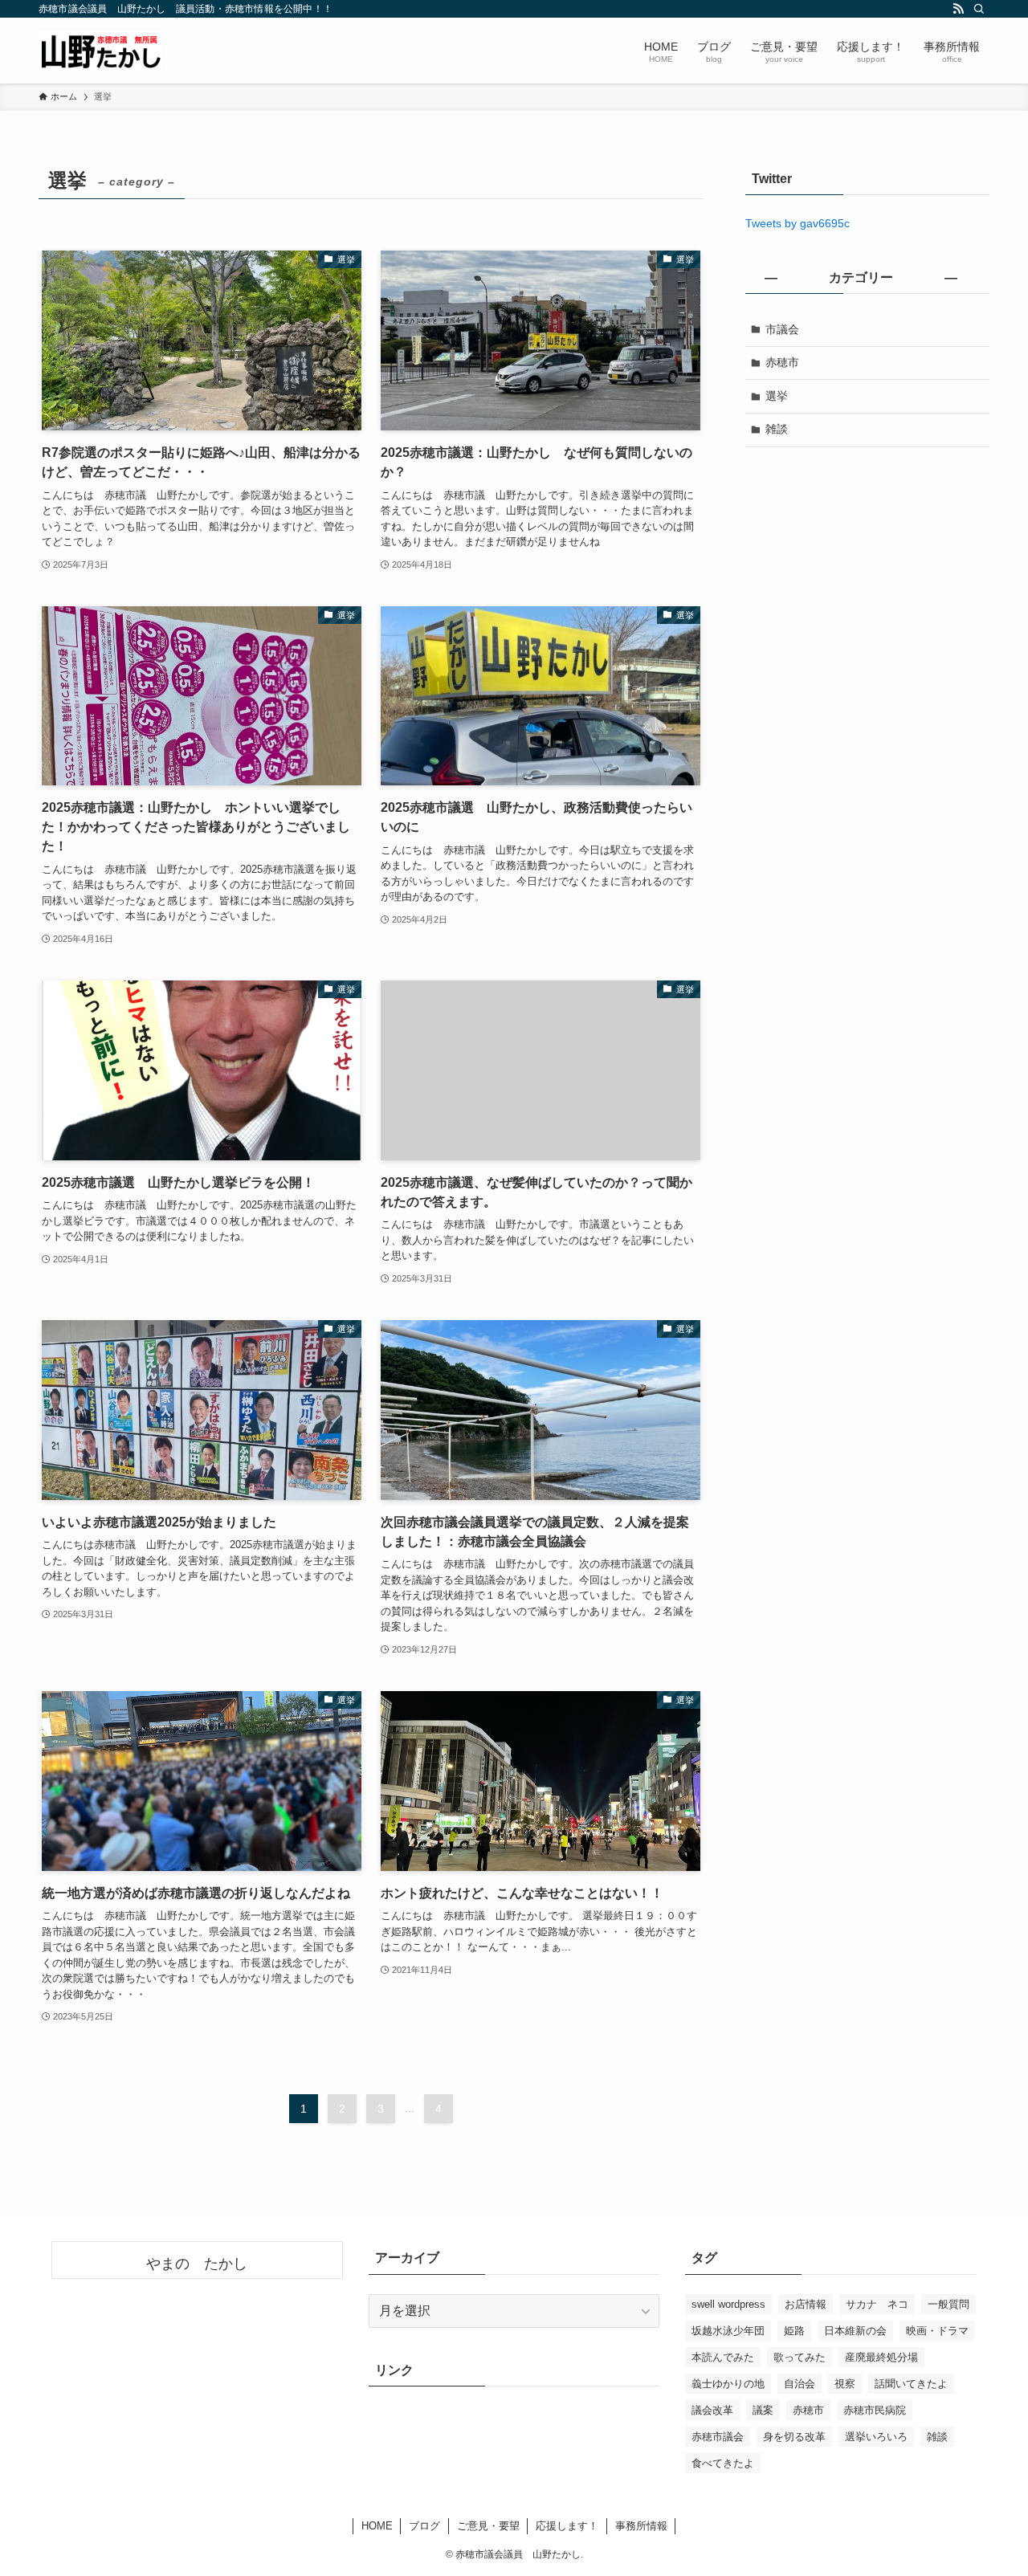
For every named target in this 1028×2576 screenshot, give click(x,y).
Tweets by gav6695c (798, 223)
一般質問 (948, 2304)
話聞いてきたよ (911, 2384)
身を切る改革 (794, 2437)
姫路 (794, 2331)
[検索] (979, 9)
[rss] (958, 9)
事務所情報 (641, 2526)
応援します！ (567, 2526)
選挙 (777, 396)
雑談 (777, 429)
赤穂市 (782, 362)
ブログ (424, 2526)
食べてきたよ (723, 2463)
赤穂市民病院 (875, 2410)
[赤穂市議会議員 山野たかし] (100, 51)
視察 (845, 2384)
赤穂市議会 (718, 2437)
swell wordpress (728, 2304)
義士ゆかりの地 (728, 2384)
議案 (763, 2410)
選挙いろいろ (876, 2437)
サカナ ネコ (877, 2304)
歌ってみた (800, 2357)
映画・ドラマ (937, 2331)
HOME (377, 2526)
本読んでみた (723, 2357)
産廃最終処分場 (881, 2357)
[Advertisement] (867, 576)
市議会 (782, 329)
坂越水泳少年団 (728, 2331)
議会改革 (712, 2410)
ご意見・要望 (488, 2526)
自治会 (800, 2384)
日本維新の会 (855, 2331)
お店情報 (806, 2304)
